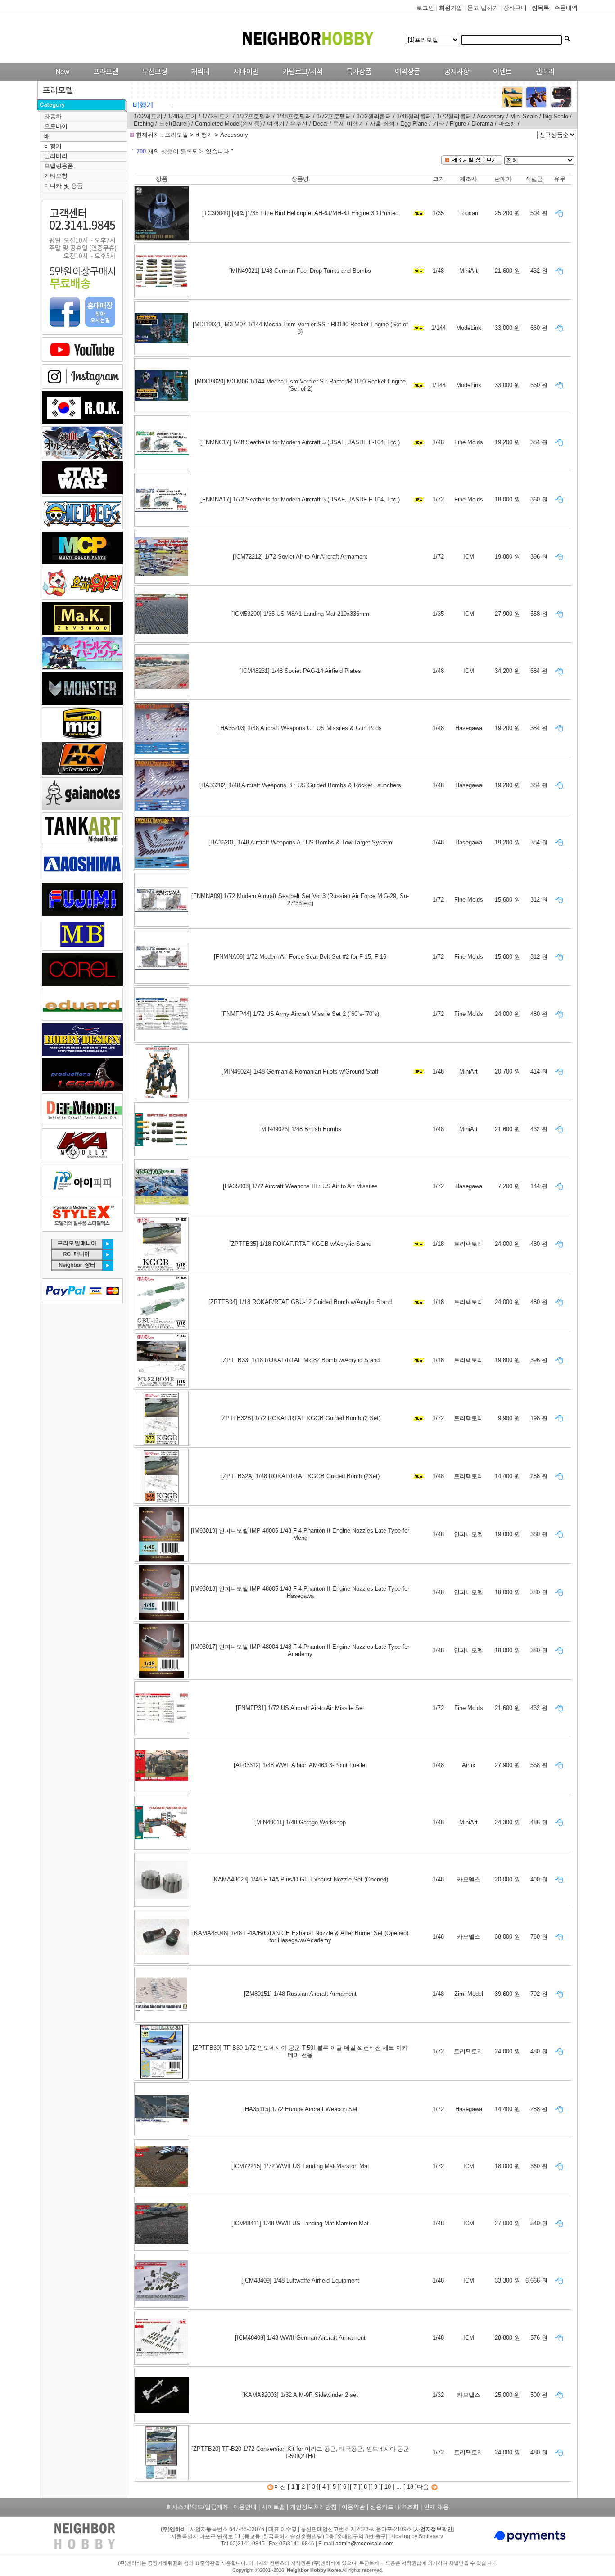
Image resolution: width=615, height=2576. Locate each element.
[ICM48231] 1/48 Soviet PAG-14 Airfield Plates (300, 671)
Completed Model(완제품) (228, 124)
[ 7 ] (355, 2487)
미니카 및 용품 (63, 186)
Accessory (491, 116)
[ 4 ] (324, 2487)
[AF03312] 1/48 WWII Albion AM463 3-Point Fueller (300, 1765)
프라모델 (177, 135)
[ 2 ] (303, 2487)
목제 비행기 (349, 124)
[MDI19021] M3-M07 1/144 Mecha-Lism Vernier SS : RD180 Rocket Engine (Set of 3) (300, 328)
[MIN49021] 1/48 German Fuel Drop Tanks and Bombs (300, 271)
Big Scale (556, 116)
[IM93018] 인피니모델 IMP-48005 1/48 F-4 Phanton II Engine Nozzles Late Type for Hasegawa (300, 1592)
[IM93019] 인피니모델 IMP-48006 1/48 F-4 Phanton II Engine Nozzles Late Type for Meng (300, 1534)
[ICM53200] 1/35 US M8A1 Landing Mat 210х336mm (300, 614)
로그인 (425, 8)
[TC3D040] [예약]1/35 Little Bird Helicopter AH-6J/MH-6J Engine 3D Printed (300, 213)
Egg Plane (414, 124)
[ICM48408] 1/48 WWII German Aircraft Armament (300, 2338)
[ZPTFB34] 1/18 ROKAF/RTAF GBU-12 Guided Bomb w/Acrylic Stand (300, 1302)
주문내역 (566, 8)
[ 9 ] (376, 2487)
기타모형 (56, 176)
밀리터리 (56, 156)
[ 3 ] (314, 2487)
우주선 (299, 124)
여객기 (276, 124)
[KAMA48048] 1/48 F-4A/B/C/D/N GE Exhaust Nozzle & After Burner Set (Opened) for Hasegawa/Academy (300, 1937)
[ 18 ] (410, 2487)
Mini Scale (524, 116)
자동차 (53, 116)
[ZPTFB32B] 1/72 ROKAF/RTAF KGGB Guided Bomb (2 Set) (300, 1418)
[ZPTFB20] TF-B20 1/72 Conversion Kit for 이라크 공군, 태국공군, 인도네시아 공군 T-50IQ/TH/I (300, 2452)
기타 (439, 124)
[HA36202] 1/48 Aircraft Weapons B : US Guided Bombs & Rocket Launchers (300, 785)
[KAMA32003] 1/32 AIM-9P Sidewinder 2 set (300, 2395)
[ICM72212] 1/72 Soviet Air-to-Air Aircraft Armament (300, 557)
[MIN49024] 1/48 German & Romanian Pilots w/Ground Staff (300, 1071)
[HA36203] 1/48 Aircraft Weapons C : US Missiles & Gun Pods (300, 728)
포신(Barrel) (175, 124)
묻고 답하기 (483, 8)
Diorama (482, 124)
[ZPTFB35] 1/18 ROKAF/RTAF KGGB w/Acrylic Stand (300, 1244)
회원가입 (451, 8)
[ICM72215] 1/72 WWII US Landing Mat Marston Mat (300, 2166)
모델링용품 (59, 166)
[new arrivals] (62, 79)
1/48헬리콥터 (414, 116)
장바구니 (515, 8)
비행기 (53, 146)
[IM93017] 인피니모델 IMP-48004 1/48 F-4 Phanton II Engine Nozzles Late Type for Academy (300, 1650)
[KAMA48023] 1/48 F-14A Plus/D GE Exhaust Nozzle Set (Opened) (300, 1879)
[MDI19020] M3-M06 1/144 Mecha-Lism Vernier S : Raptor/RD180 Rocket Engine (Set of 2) (300, 385)
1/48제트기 (182, 116)
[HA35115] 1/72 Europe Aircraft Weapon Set (300, 2109)
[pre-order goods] (405, 79)
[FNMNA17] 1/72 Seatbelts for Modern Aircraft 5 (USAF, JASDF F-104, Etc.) (300, 499)
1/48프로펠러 (294, 116)
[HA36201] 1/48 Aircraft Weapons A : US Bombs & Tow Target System (300, 842)
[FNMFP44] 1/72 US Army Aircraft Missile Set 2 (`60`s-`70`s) (300, 1014)
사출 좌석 (382, 124)
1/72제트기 (217, 116)
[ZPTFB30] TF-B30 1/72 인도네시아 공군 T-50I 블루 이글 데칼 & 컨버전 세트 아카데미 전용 (300, 2051)
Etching (144, 124)
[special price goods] (356, 79)
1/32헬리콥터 (374, 116)
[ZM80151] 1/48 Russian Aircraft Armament (300, 1994)
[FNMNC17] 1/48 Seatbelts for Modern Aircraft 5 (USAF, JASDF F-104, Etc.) (300, 442)
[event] (504, 79)
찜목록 (540, 8)
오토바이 (56, 126)
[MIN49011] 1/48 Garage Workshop (300, 1822)
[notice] (454, 79)
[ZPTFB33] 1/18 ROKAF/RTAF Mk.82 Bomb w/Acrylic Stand (300, 1360)
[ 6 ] (345, 2487)
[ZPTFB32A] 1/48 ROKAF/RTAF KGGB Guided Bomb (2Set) (300, 1476)
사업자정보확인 (434, 2529)
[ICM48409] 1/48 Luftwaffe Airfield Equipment (300, 2281)
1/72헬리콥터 (454, 116)
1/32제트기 (148, 116)
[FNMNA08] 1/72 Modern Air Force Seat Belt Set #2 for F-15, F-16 (300, 957)
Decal (320, 124)
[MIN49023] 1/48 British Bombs (300, 1129)
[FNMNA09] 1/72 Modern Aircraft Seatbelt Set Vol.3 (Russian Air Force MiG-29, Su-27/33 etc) (300, 900)
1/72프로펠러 (334, 116)
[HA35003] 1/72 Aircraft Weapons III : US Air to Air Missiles (300, 1186)
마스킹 (507, 124)
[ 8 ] (365, 2487)
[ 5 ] (334, 2487)
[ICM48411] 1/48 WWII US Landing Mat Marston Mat (300, 2223)
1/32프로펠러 (254, 116)
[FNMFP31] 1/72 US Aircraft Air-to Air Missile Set (300, 1708)
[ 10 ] (388, 2487)
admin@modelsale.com (364, 2544)
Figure (458, 124)
